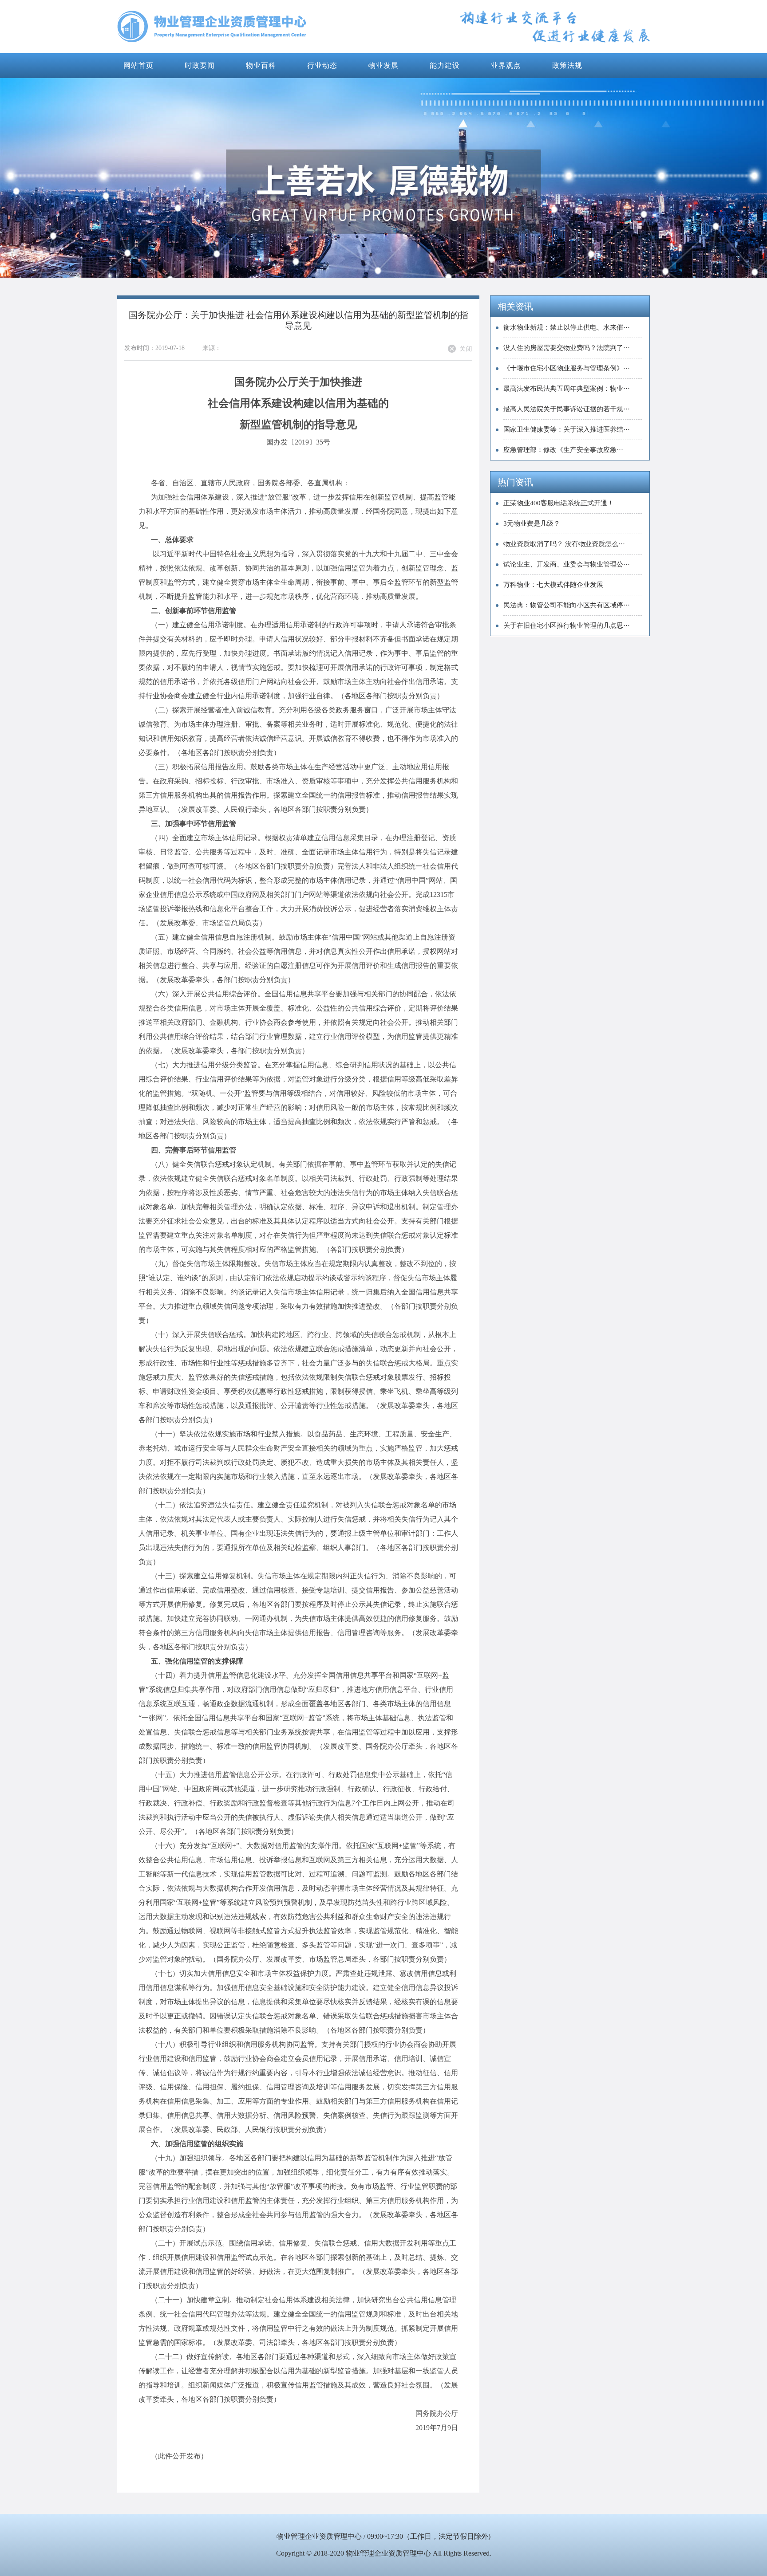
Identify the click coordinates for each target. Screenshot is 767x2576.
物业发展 (383, 65)
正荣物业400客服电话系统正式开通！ (559, 503)
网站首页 (138, 65)
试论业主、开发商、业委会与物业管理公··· (567, 564)
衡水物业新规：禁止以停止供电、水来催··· (567, 327)
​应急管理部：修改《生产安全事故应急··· (563, 450)
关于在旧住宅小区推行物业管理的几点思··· (567, 625)
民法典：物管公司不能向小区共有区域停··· (567, 605)
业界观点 (506, 65)
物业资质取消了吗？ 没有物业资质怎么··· (564, 544)
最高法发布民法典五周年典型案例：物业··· (567, 389)
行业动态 (322, 65)
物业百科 (261, 65)
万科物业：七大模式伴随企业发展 (553, 585)
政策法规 (567, 65)
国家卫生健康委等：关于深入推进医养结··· (567, 429)
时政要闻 (200, 65)
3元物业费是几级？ (532, 523)
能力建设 (445, 65)
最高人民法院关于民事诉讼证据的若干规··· (567, 409)
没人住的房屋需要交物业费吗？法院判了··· (567, 348)
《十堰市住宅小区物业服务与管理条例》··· (567, 368)
